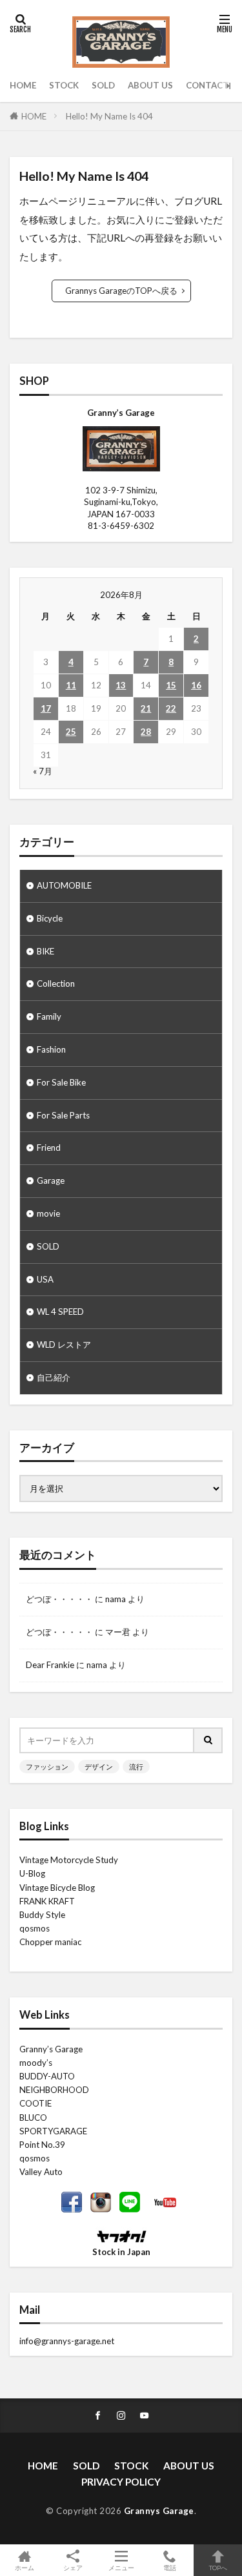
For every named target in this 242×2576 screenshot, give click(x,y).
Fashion (51, 1049)
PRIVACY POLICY (121, 2482)
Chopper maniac (50, 1942)
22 (171, 708)
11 (71, 685)
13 (121, 685)
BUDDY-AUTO (47, 2076)
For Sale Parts (63, 1115)
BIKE (45, 951)
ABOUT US (150, 85)
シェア (73, 2568)
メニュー (121, 2567)
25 (71, 732)
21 (146, 708)
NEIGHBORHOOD (54, 2090)
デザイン (99, 1767)
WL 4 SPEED (60, 1312)
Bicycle (50, 918)
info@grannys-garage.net (67, 2341)
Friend (49, 1148)
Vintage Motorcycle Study (69, 1860)
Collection (56, 984)
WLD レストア (64, 1345)
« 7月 (43, 771)
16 (196, 685)
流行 (136, 1767)
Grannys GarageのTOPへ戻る (121, 291)
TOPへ (218, 2567)
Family (49, 1016)
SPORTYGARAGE (53, 2131)
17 (46, 708)
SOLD (103, 85)
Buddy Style (42, 1915)
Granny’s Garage (51, 2049)
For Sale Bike (61, 1082)
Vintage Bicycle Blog (57, 1888)
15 (171, 685)
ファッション (47, 1767)
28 (146, 732)
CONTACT (207, 85)
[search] (208, 1740)
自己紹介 (54, 1377)
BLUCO (33, 2117)
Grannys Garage (159, 2511)
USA (45, 1279)
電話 (170, 2567)
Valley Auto (41, 2172)
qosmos (35, 1928)
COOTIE (35, 2103)
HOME (23, 85)
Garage (51, 1180)
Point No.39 (42, 2145)
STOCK (64, 85)
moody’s (36, 2063)
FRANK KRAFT (47, 1901)
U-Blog (32, 1873)
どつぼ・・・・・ (59, 1599)
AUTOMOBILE (64, 885)
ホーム (25, 2567)
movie (48, 1213)
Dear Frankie (50, 1665)
